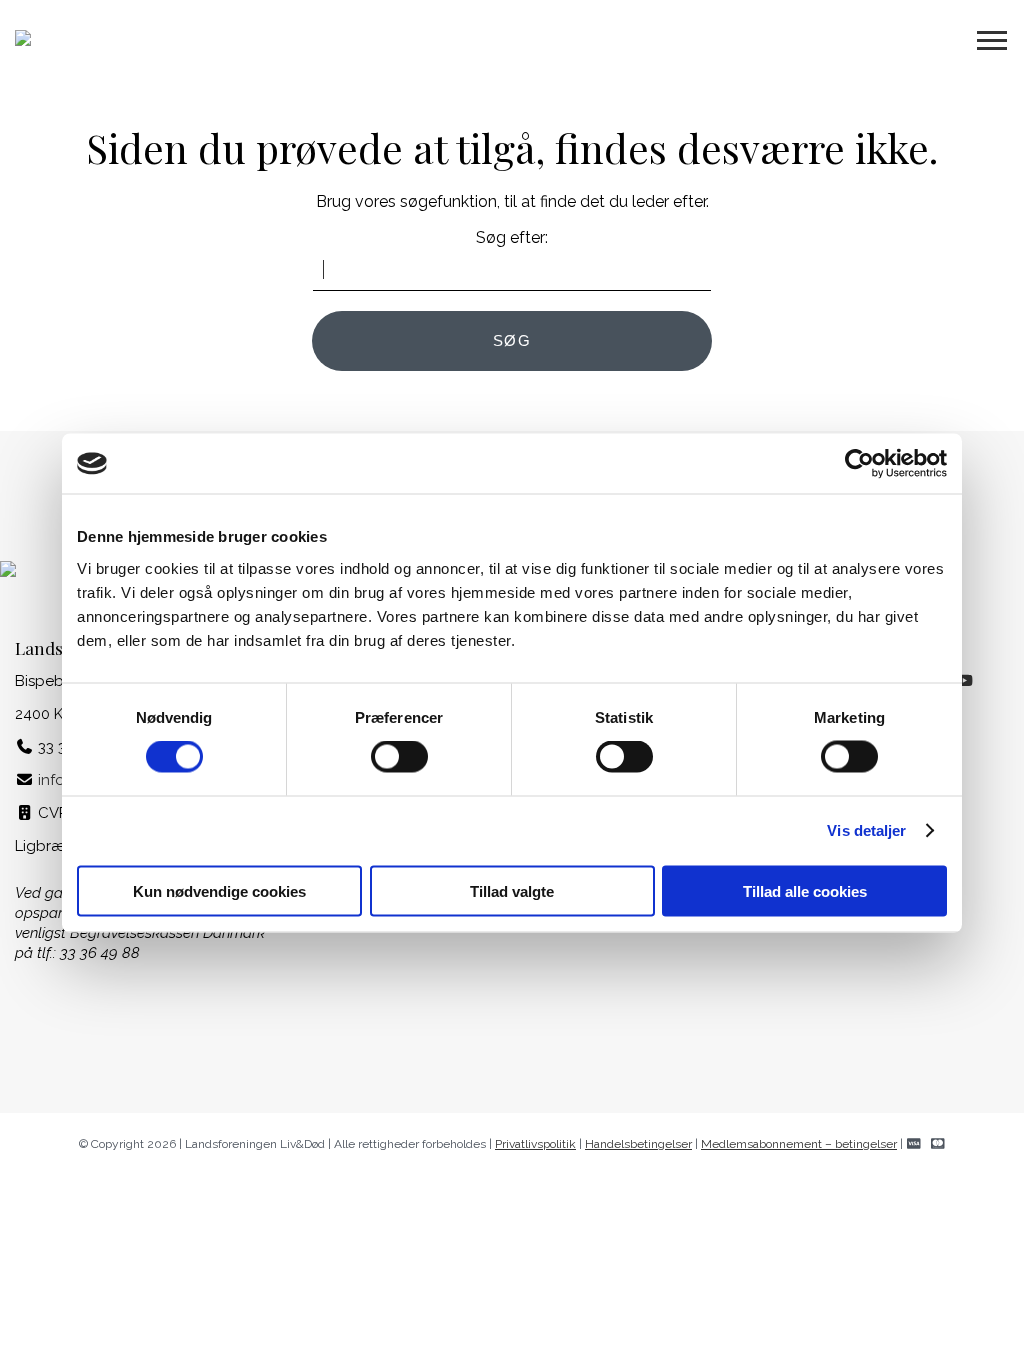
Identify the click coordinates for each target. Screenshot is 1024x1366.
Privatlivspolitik (535, 1144)
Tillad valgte (512, 890)
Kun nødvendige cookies (219, 890)
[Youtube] (964, 681)
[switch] (399, 757)
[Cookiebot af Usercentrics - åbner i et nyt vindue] (859, 464)
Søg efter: (512, 237)
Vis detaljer (866, 830)
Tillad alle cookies (805, 890)
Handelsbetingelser (638, 1144)
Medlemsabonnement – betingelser (799, 1144)
